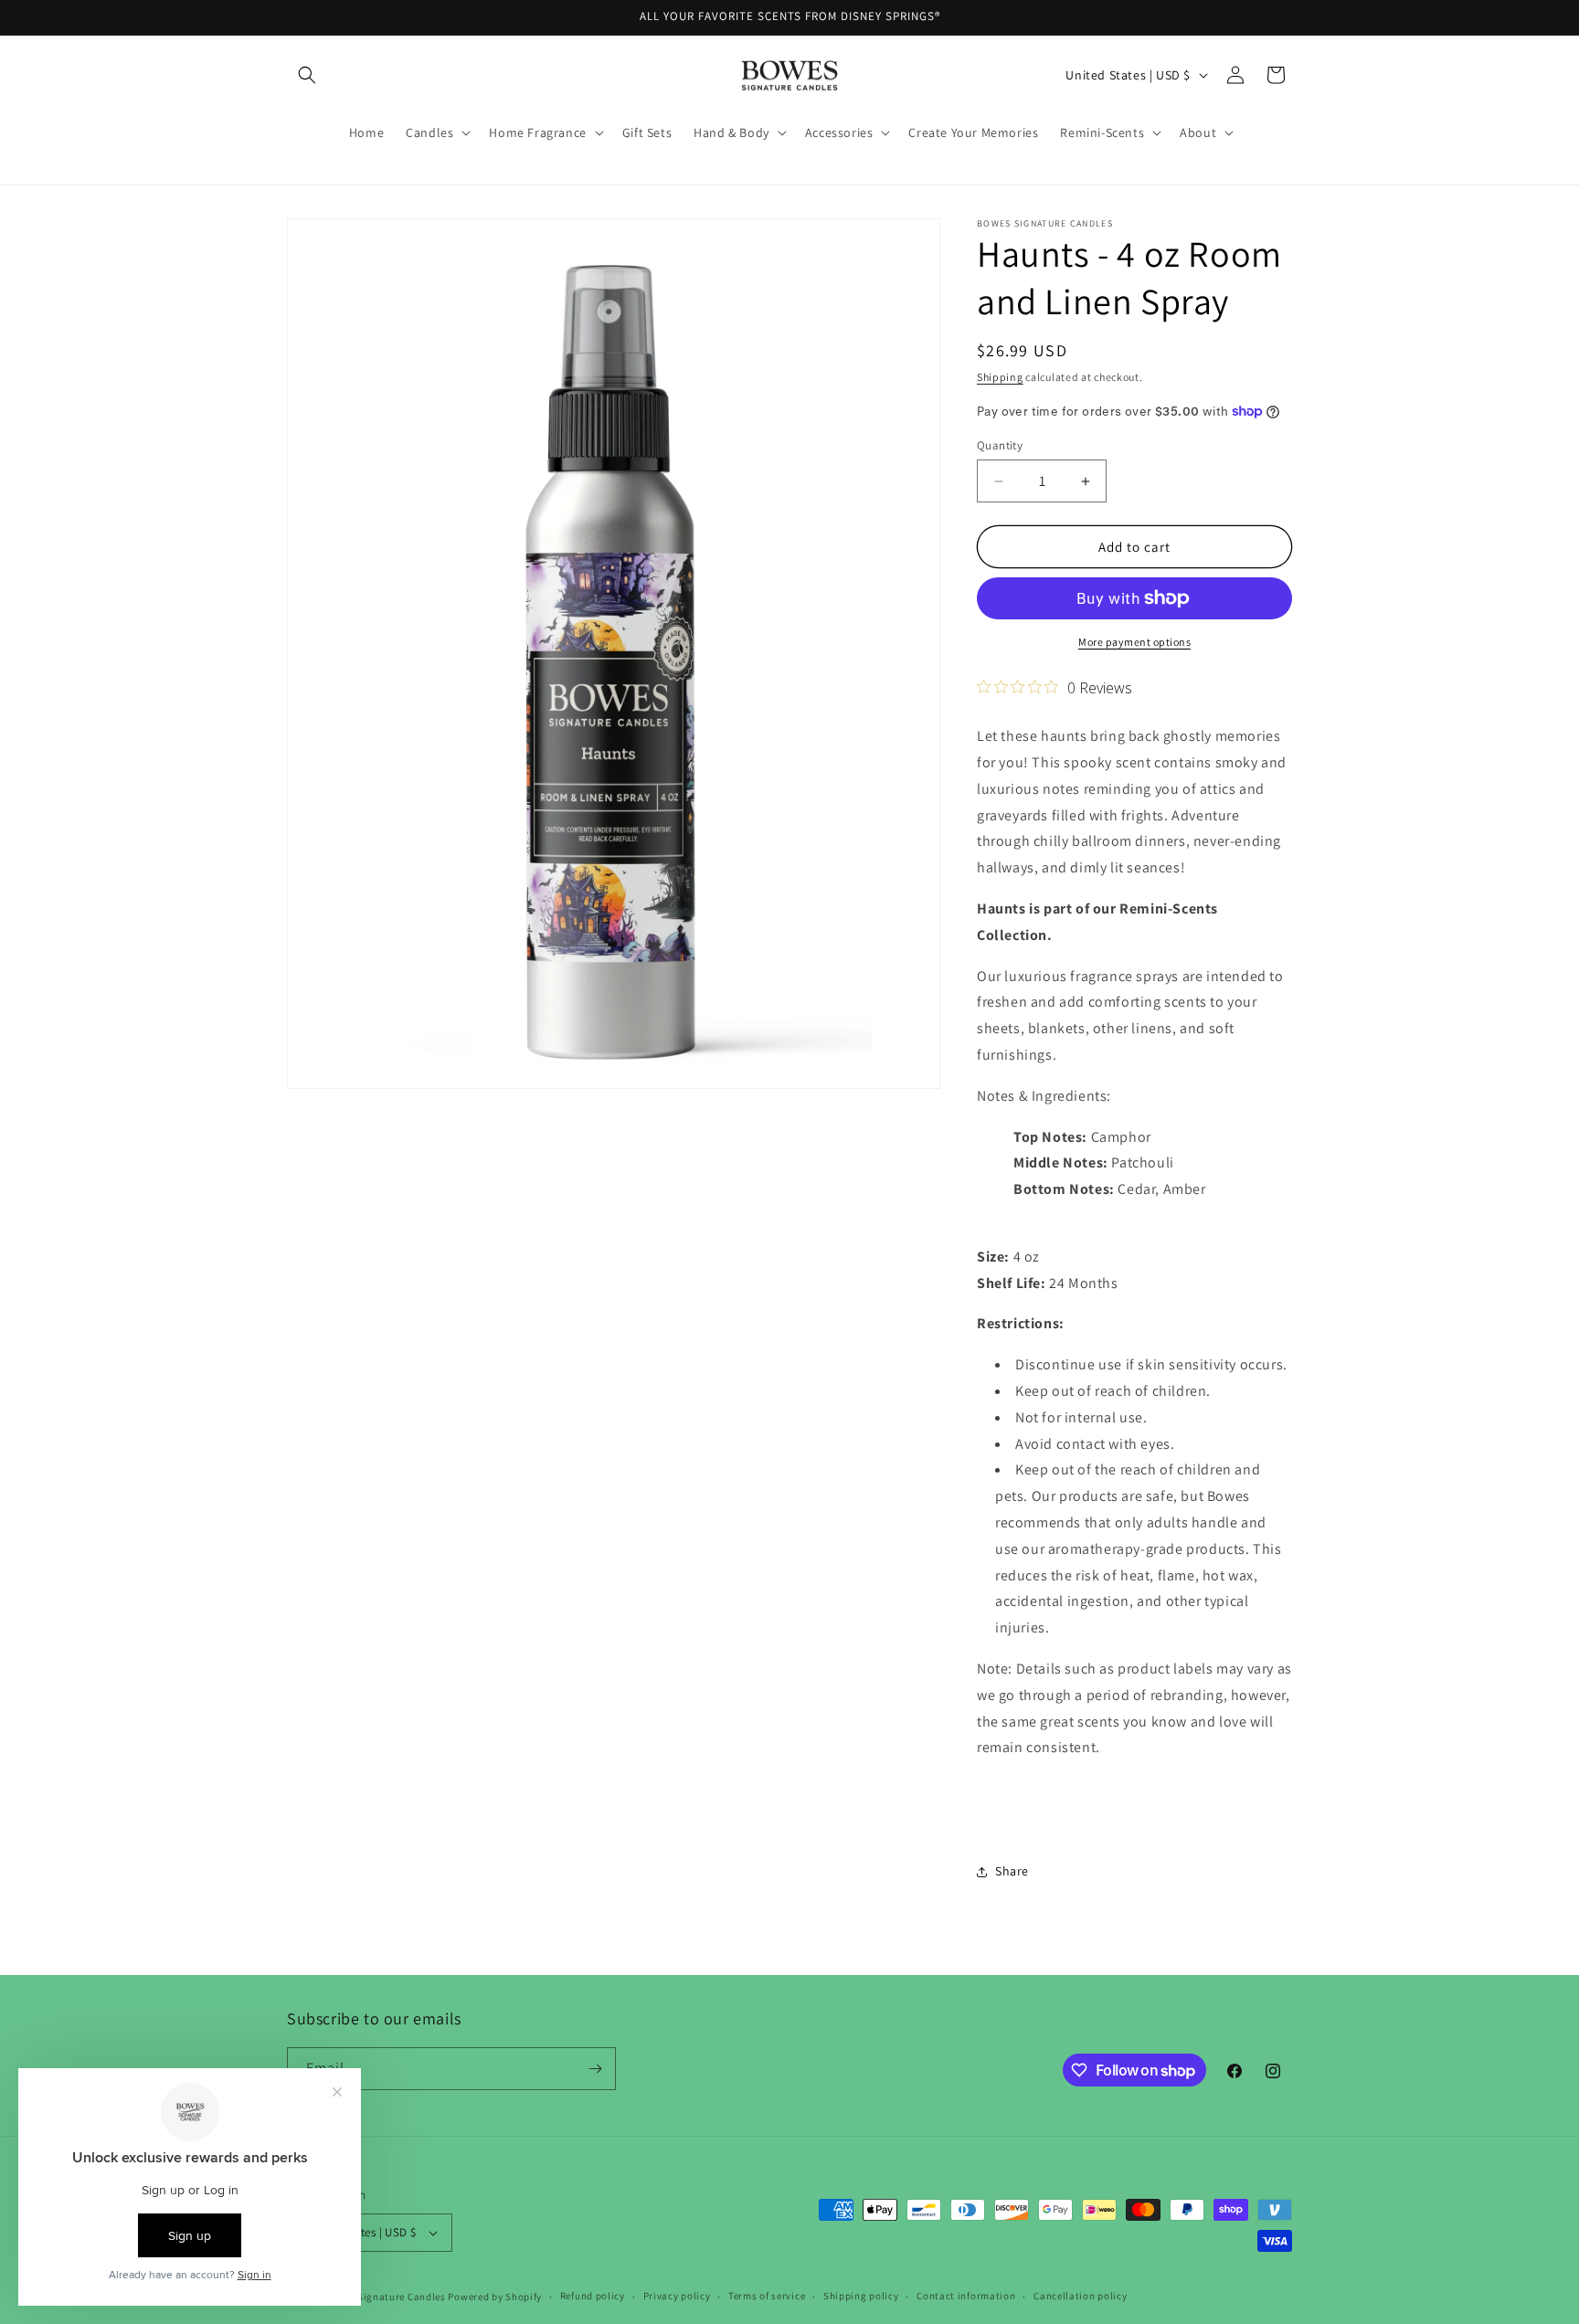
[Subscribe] (595, 2069)
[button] (307, 75)
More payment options (1134, 642)
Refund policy (593, 2296)
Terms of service (767, 2296)
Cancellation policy (1080, 2296)
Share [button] (1012, 1871)
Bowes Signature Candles (385, 2297)
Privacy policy (677, 2296)
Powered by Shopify (495, 2297)
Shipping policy (861, 2296)
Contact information (966, 2296)
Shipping (1000, 377)
